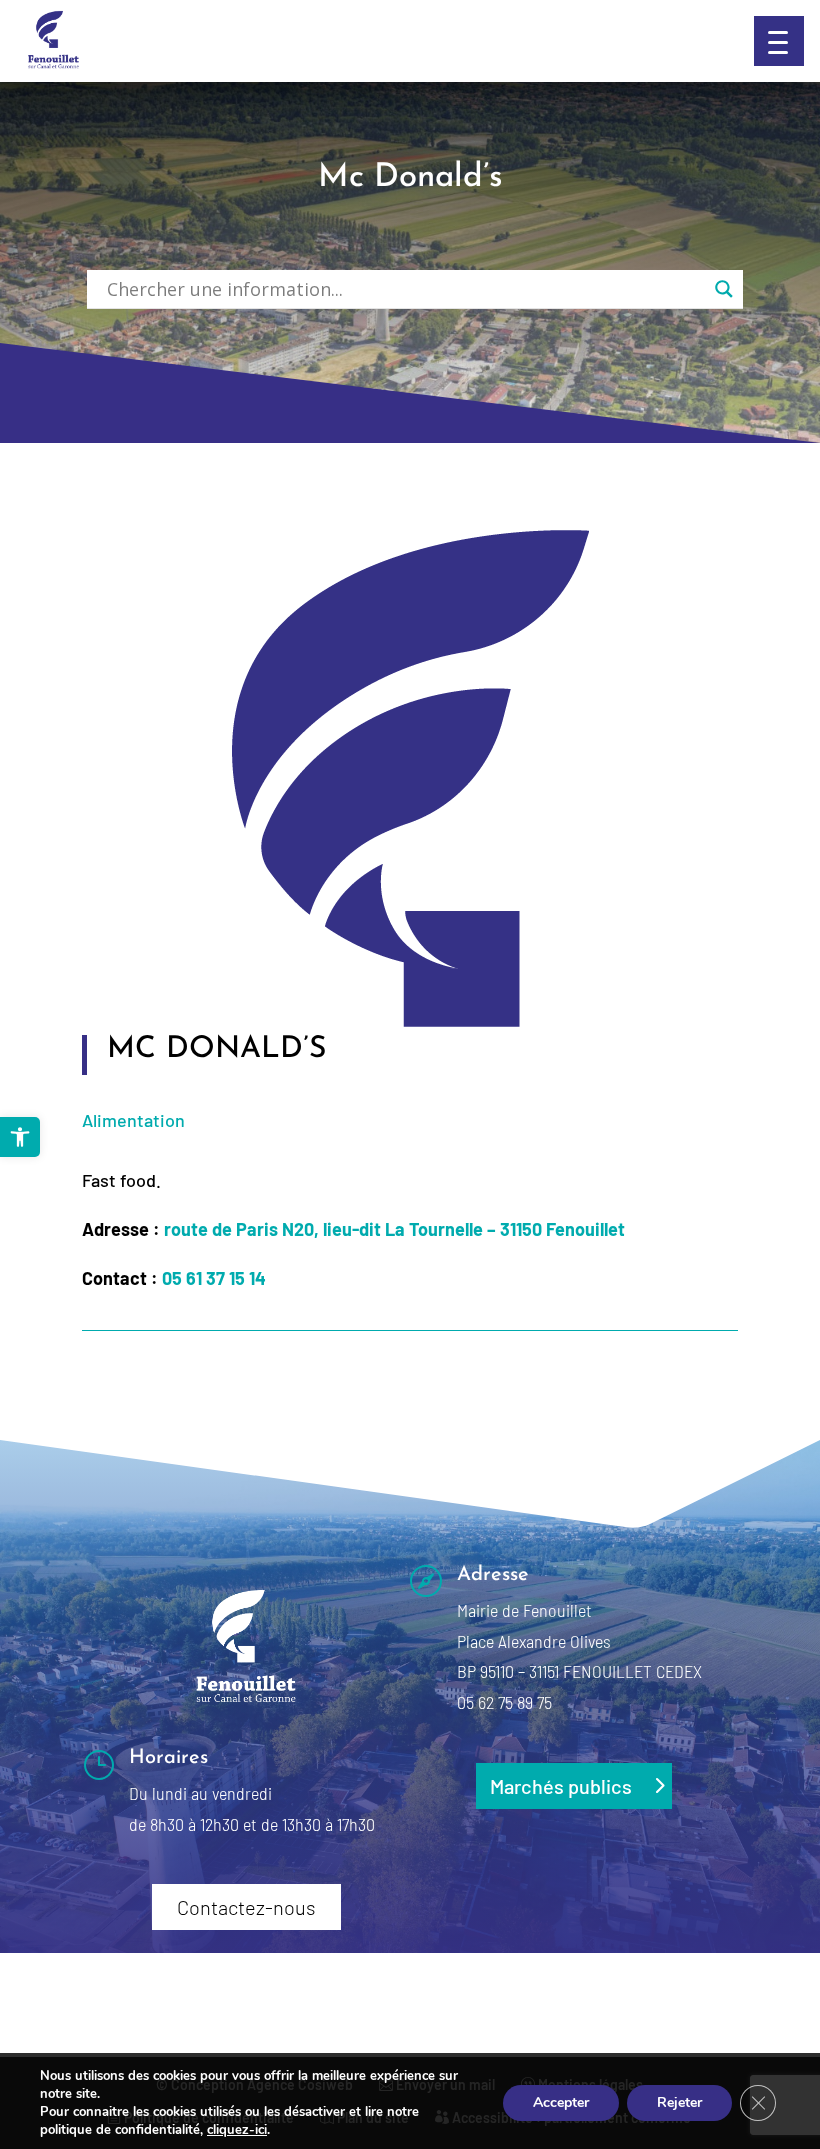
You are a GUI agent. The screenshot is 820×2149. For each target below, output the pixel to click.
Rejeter (679, 2102)
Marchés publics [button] (561, 1786)
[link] (20, 1137)
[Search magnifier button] (724, 289)
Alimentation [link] (133, 1120)
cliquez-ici (237, 2130)
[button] (779, 41)
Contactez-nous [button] (246, 1907)
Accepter (561, 2102)
